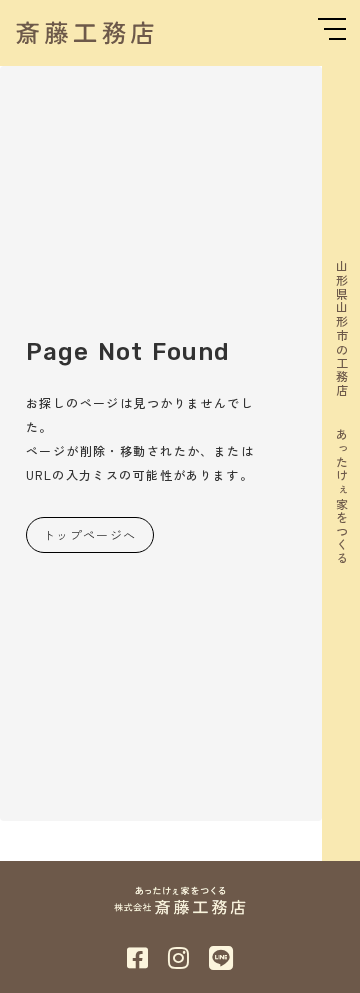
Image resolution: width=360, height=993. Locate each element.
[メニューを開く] (332, 29)
